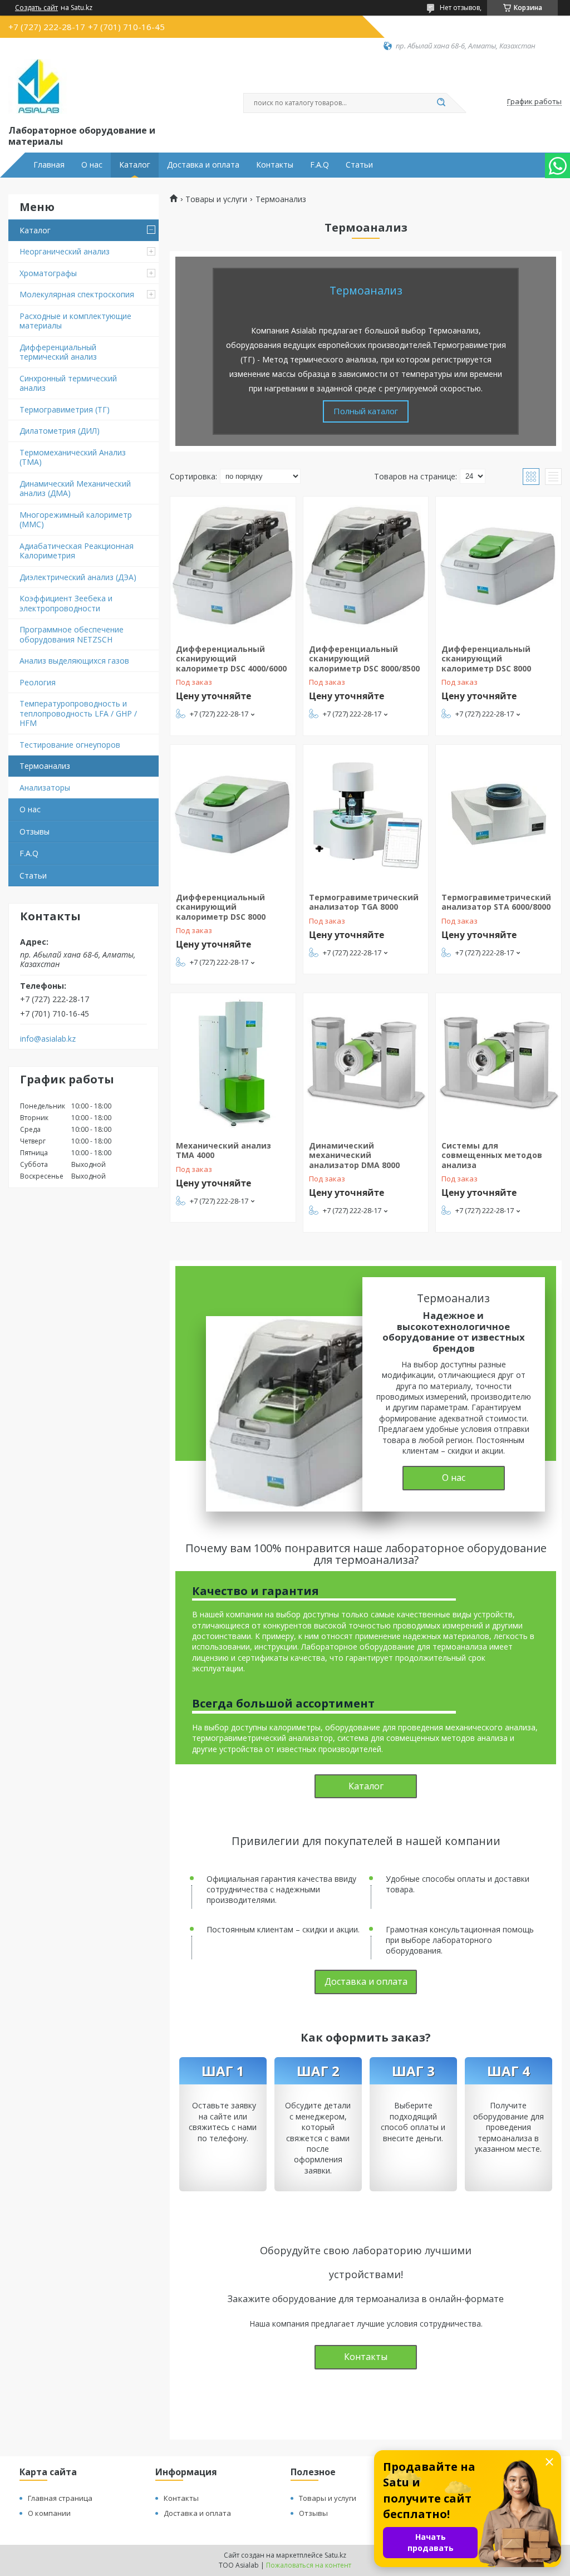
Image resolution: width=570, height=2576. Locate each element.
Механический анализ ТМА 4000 (223, 1150)
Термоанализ (45, 766)
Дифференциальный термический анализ (58, 352)
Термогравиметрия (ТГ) (65, 409)
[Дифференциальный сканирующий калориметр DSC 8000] (498, 566)
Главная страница (60, 2498)
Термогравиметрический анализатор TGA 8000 (364, 902)
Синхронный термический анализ (68, 383)
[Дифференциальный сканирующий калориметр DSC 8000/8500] (366, 566)
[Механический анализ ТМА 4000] (233, 1063)
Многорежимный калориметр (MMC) (76, 520)
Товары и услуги (216, 199)
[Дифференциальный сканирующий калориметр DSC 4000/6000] (233, 566)
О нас (92, 165)
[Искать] (441, 103)
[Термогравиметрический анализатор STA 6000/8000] (498, 814)
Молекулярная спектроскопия (77, 294)
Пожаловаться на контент (309, 2565)
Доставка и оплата (203, 165)
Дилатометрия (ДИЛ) (60, 431)
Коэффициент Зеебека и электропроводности (66, 603)
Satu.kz (335, 2555)
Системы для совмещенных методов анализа (492, 1155)
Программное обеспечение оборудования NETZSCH (72, 634)
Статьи (359, 165)
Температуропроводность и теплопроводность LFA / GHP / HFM (78, 713)
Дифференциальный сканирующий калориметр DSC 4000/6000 (231, 659)
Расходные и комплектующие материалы (75, 321)
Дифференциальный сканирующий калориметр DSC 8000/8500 (364, 659)
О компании (49, 2513)
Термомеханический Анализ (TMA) (73, 457)
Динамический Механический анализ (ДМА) (75, 489)
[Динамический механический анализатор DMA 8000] (366, 1063)
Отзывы (35, 831)
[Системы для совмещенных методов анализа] (498, 1063)
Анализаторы (45, 787)
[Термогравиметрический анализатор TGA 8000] (366, 814)
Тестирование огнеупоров (70, 745)
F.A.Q (320, 165)
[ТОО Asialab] (38, 87)
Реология (38, 682)
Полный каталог (366, 411)
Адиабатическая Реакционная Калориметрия (77, 551)
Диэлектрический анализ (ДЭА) (78, 577)
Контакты (275, 165)
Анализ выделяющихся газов (74, 661)
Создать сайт (36, 8)
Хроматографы (48, 273)
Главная (49, 165)
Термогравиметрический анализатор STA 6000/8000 (496, 902)
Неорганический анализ (65, 251)
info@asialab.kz (48, 1039)
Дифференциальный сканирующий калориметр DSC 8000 (486, 659)
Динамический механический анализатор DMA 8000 (354, 1155)
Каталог (135, 165)
